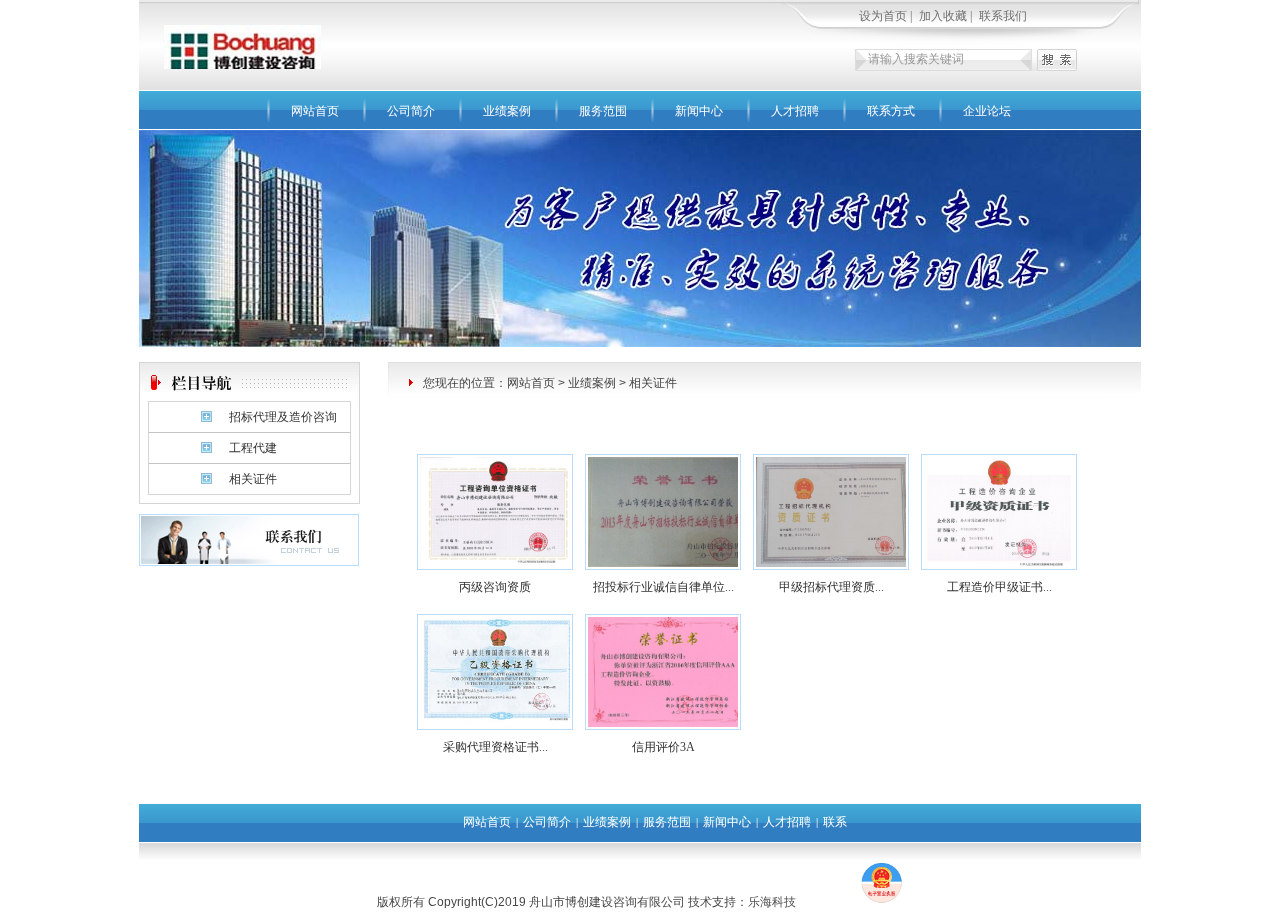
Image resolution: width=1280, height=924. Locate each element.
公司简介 (411, 111)
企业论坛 (987, 111)
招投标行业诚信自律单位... (663, 587)
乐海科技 (772, 902)
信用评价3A (663, 747)
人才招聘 (795, 111)
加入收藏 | (947, 16)
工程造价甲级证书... (999, 587)
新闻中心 (699, 111)
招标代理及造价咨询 (283, 417)
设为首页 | (887, 16)
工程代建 (253, 448)
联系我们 (1003, 16)
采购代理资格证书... (495, 747)
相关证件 (253, 479)
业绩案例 (507, 111)
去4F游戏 (827, 902)
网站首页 (315, 111)
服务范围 (603, 111)
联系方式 (891, 111)
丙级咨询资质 (495, 587)
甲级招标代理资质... (831, 587)
